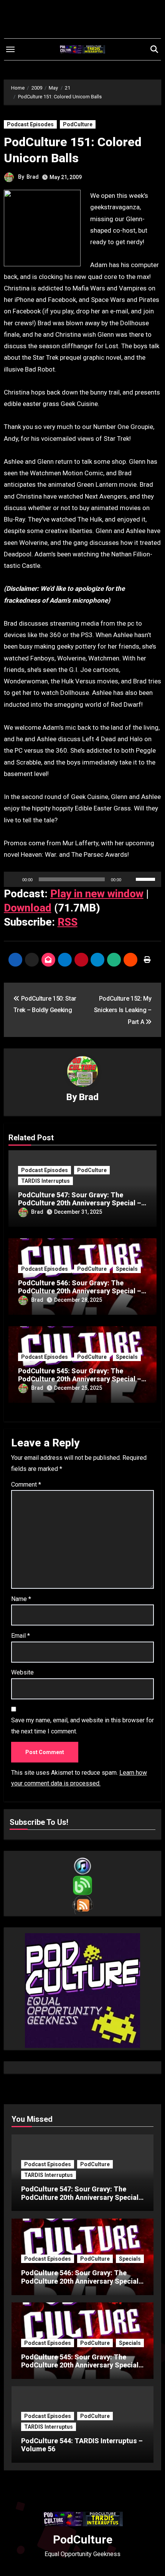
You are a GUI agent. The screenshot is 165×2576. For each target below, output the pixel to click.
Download (28, 908)
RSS (68, 922)
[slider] (147, 879)
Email (21, 1636)
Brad (33, 177)
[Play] (14, 879)
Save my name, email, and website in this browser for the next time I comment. (82, 1726)
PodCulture (78, 124)
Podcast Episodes (30, 124)
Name (21, 1599)
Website (22, 1672)
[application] (83, 879)
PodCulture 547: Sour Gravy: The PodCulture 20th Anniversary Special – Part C (80, 1203)
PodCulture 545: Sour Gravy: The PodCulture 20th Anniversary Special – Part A (80, 1379)
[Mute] (130, 879)
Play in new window (97, 894)
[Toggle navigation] (10, 49)
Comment (26, 1484)
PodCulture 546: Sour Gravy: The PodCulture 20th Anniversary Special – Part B (80, 1291)
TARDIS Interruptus (45, 1181)
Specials (127, 1269)
